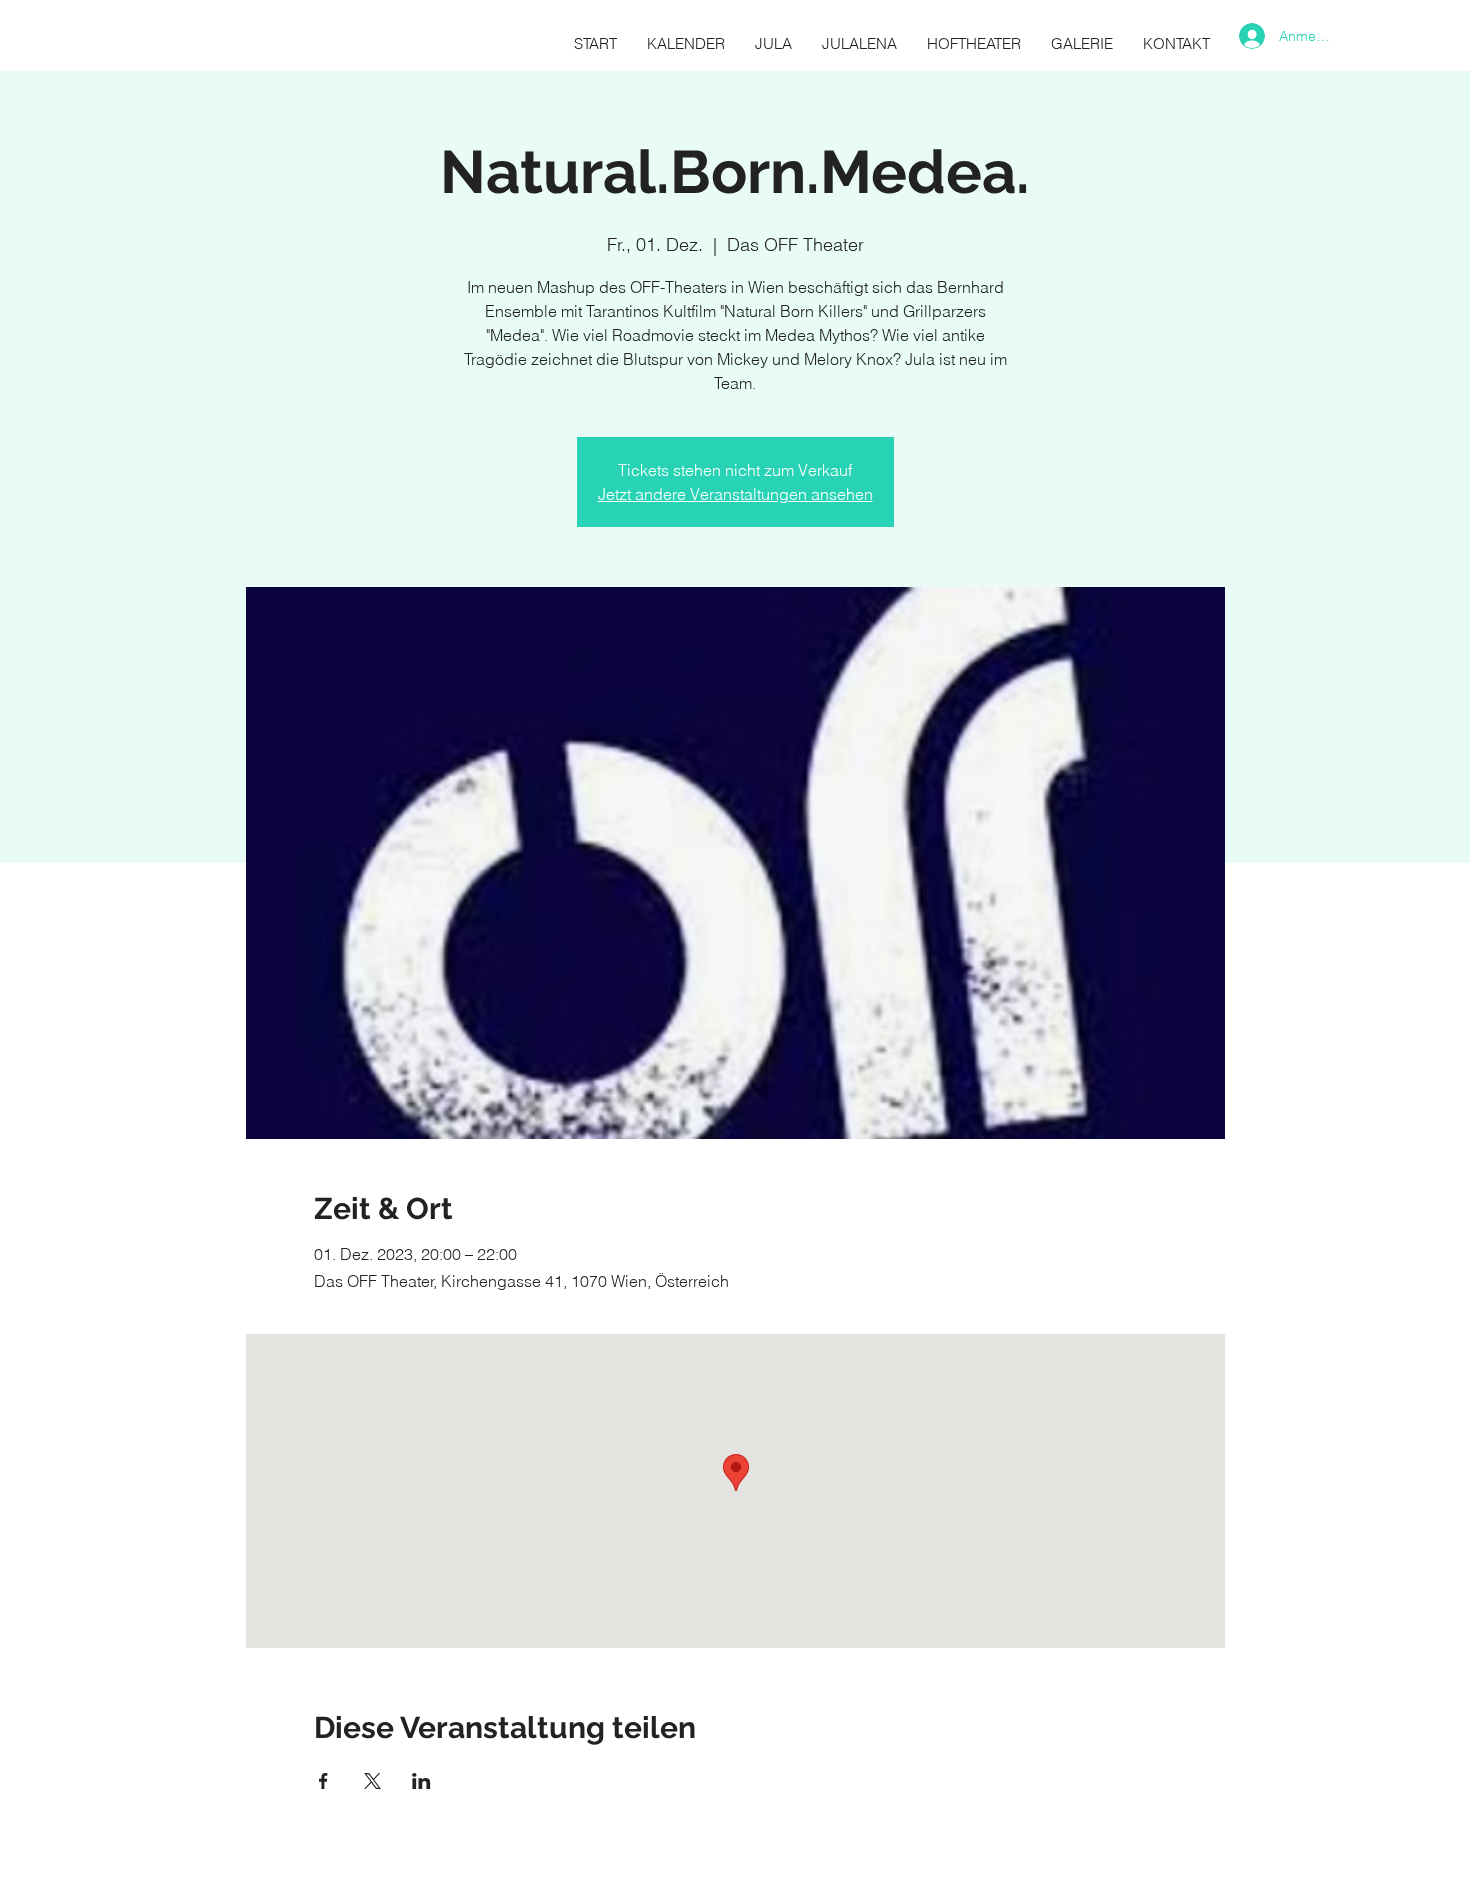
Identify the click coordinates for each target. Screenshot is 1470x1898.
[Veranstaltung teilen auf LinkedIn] (421, 1781)
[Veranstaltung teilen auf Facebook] (323, 1781)
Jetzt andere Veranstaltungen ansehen (735, 494)
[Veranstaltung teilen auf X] (372, 1781)
